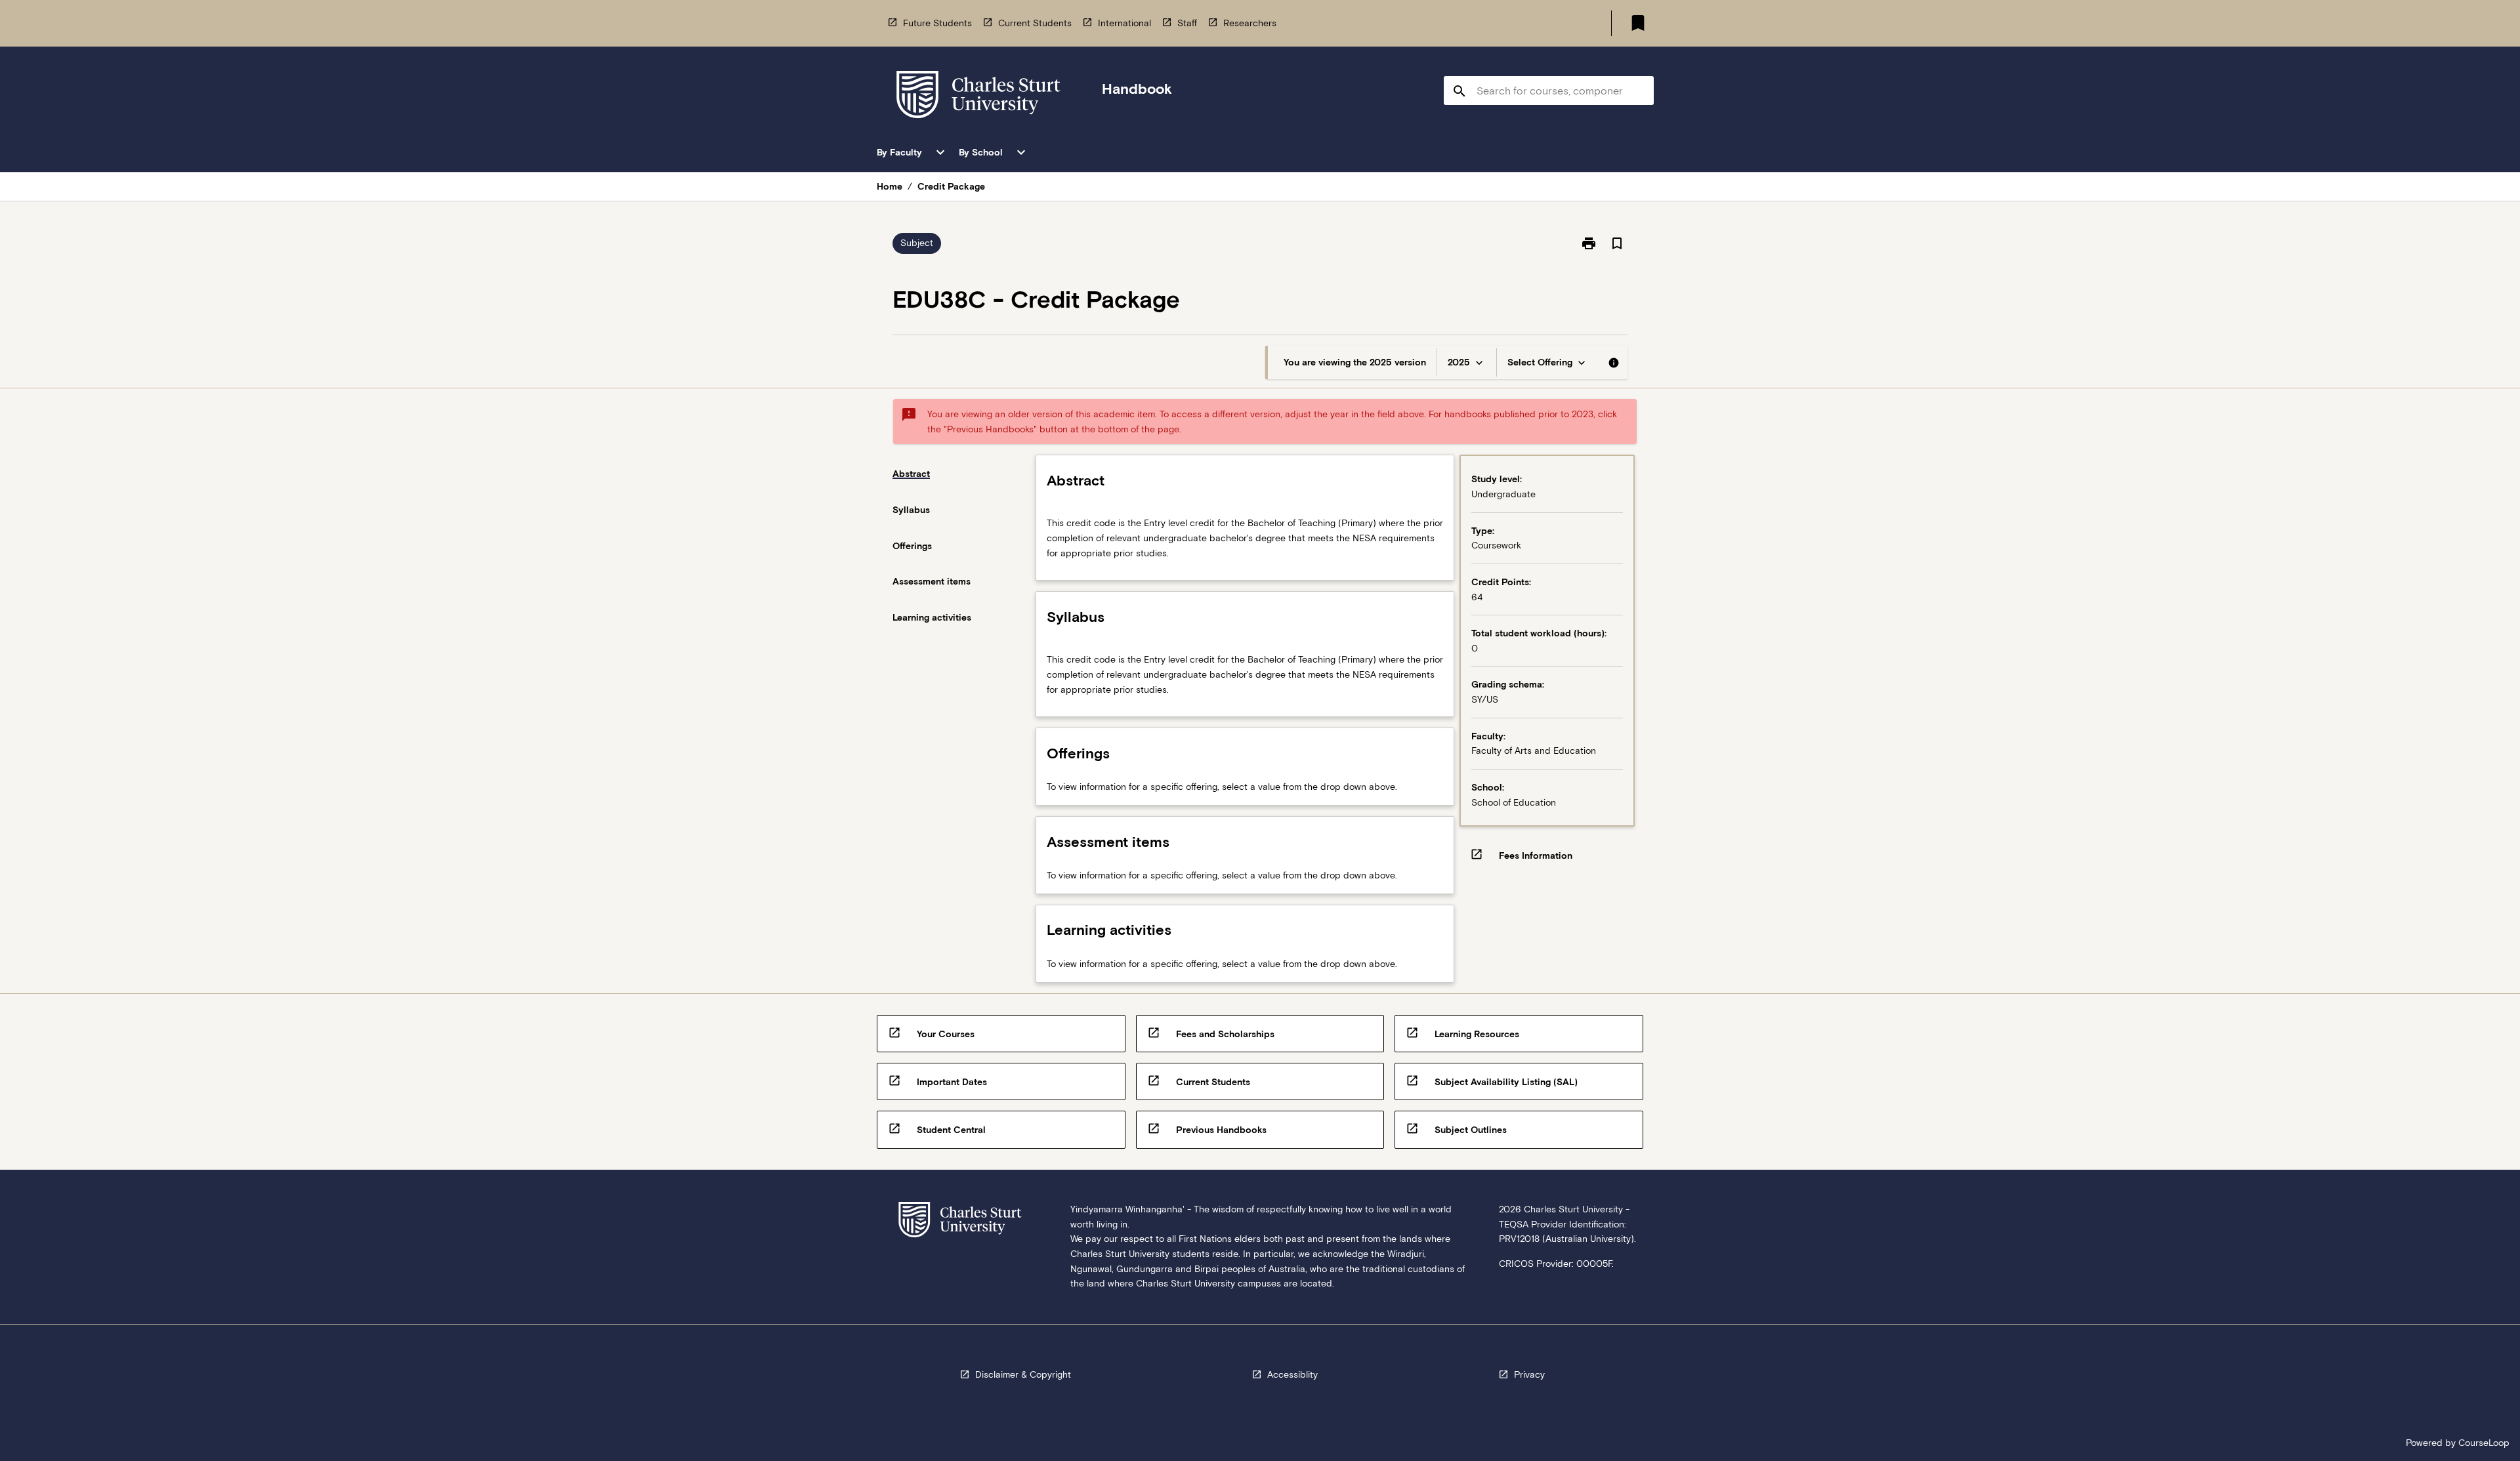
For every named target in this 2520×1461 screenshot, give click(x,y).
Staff (1187, 23)
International (1124, 23)
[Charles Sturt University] (978, 97)
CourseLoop (2484, 1443)
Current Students (1035, 23)
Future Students (937, 23)
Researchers (1250, 23)
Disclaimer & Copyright (1023, 1374)
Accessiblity (1292, 1374)
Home (890, 186)
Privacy (1529, 1374)
